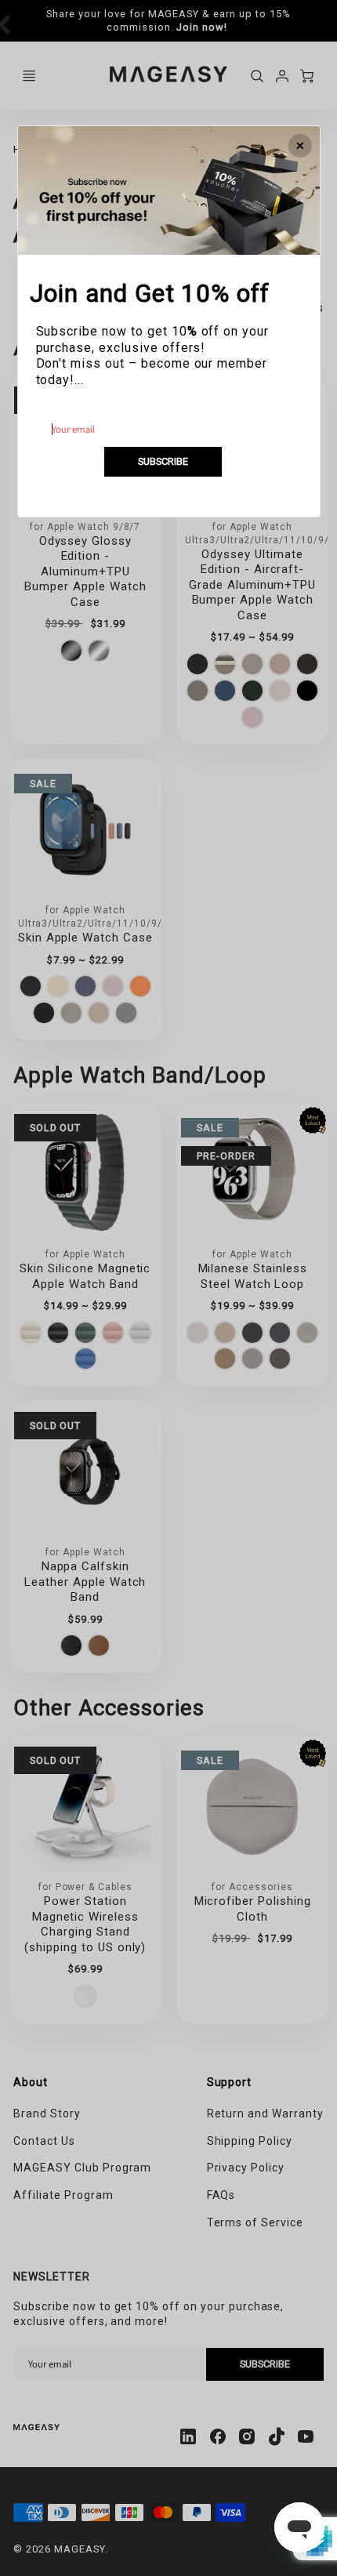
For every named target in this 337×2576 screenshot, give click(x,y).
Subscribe (163, 461)
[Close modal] (300, 146)
